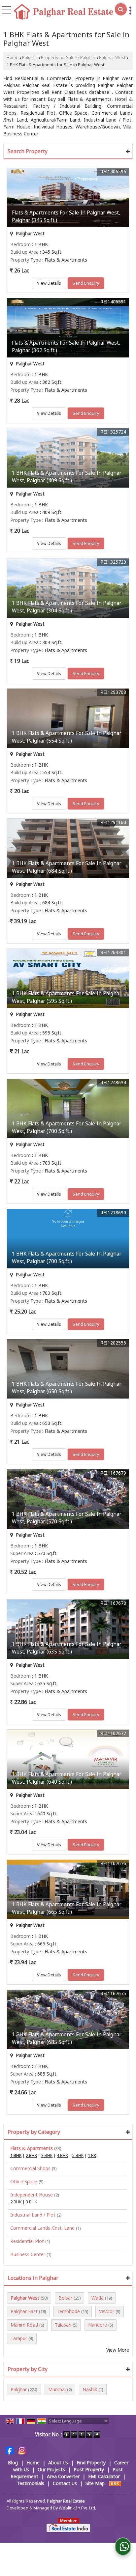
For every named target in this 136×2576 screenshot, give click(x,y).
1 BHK (16, 2155)
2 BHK (31, 2155)
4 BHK (62, 2155)
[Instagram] (22, 2450)
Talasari (63, 2325)
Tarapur (19, 2338)
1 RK (92, 2155)
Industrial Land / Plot (33, 2215)
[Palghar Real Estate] (64, 12)
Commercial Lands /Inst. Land (42, 2228)
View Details (49, 283)
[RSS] (115, 2483)
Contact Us (65, 2483)
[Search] (121, 9)
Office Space (24, 2181)
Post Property (89, 2469)
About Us (58, 2463)
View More (118, 2350)
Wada (98, 2298)
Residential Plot (27, 2241)
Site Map (95, 2483)
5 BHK (78, 2155)
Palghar (30, 57)
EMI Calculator (104, 2476)
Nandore (98, 2325)
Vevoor (107, 2311)
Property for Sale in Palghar (68, 57)
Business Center (28, 2254)
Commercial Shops (30, 2168)
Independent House (32, 2195)
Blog (13, 2463)
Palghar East (24, 2311)
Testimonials (31, 2483)
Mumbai (57, 2389)
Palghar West (112, 57)
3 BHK (47, 2155)
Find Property (91, 2463)
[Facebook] (10, 2450)
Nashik (90, 2389)
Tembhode (68, 2311)
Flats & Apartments (32, 2148)
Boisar (65, 2298)
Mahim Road (24, 2325)
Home (13, 57)
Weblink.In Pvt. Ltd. (77, 2508)
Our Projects (51, 2469)
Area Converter (63, 2476)
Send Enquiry (86, 283)
